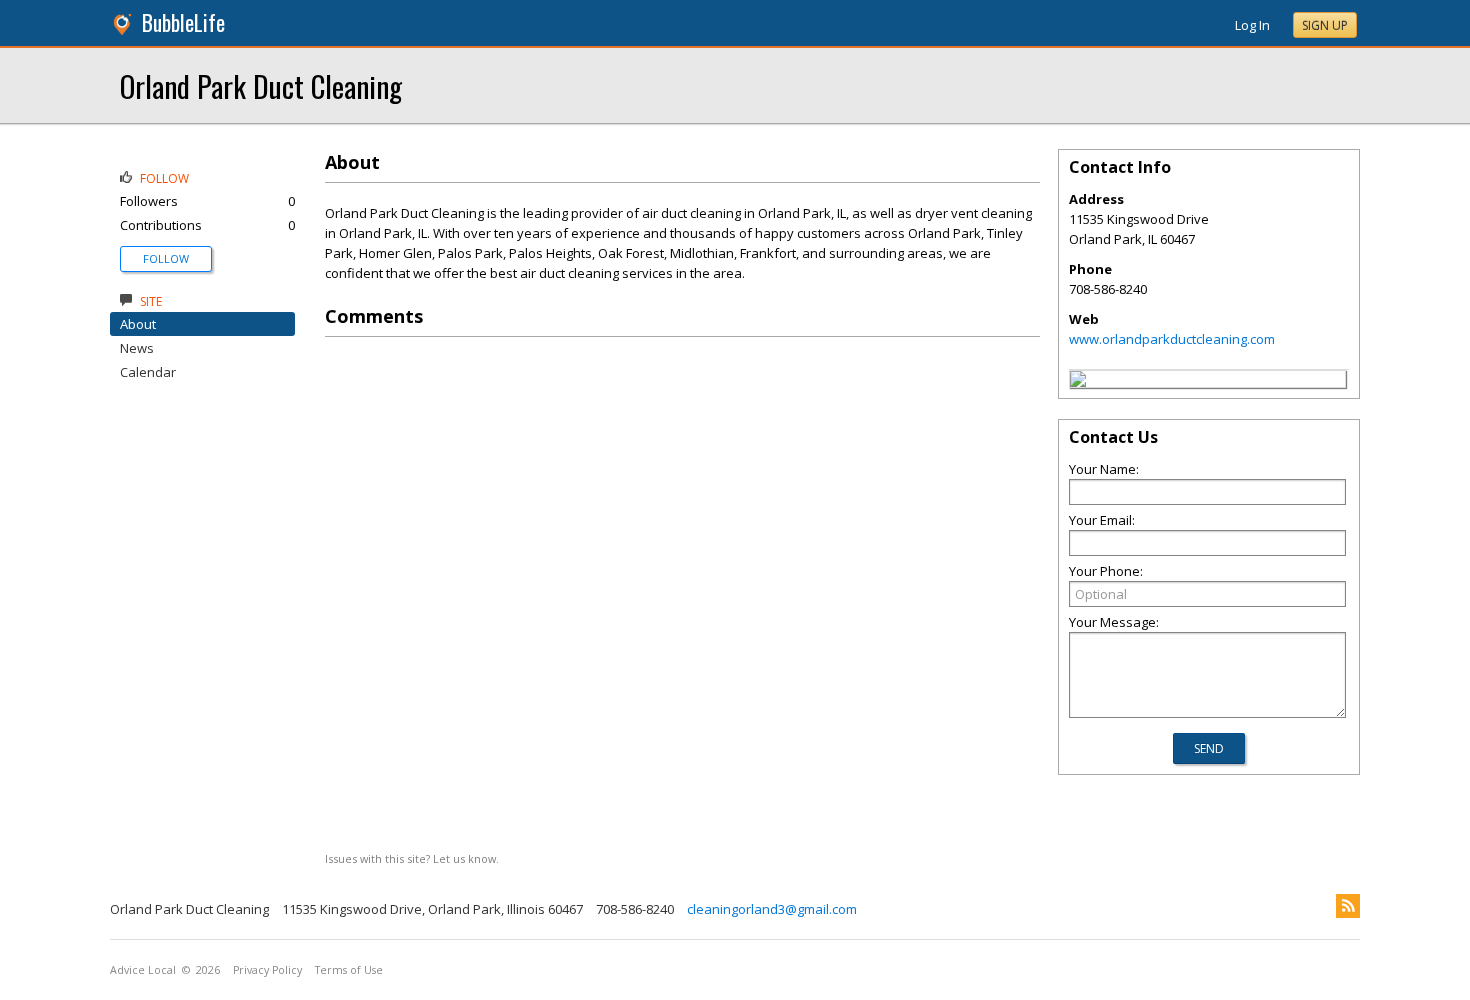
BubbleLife (183, 22)
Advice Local (143, 970)
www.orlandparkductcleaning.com (1172, 339)
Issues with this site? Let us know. (412, 858)
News (137, 348)
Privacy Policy (267, 970)
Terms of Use (349, 970)
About (138, 324)
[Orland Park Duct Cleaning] (1078, 382)
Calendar (148, 372)
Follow (166, 258)
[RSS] (1348, 906)
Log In (1252, 25)
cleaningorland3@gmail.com (772, 909)
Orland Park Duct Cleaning (261, 85)
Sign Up (1325, 25)
